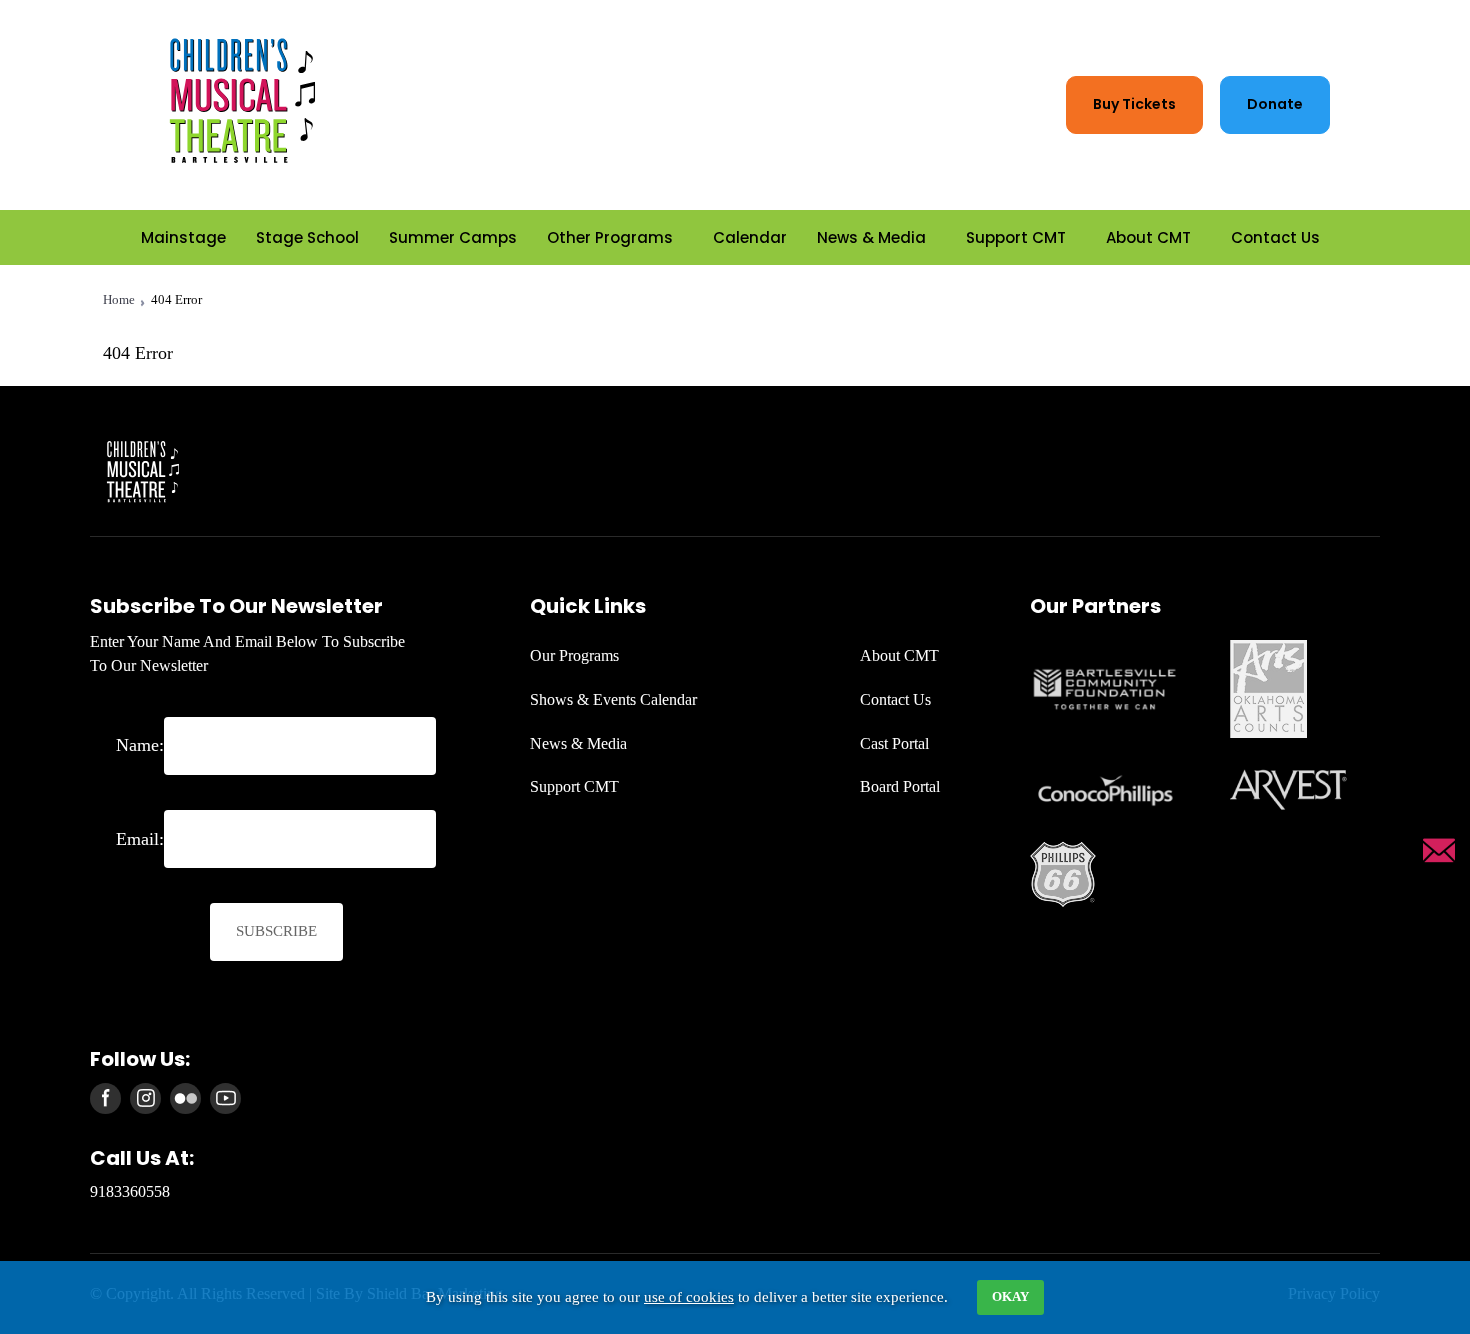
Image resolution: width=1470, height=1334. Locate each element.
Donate (1275, 104)
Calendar (750, 236)
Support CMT (1016, 236)
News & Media (871, 236)
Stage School (307, 236)
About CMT (1148, 236)
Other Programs (610, 236)
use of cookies (689, 1297)
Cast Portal (894, 743)
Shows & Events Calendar (613, 699)
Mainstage (183, 236)
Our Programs (574, 655)
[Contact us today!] (1439, 850)
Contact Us (1275, 236)
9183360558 (130, 1191)
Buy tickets (1134, 104)
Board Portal (900, 786)
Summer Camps (453, 236)
